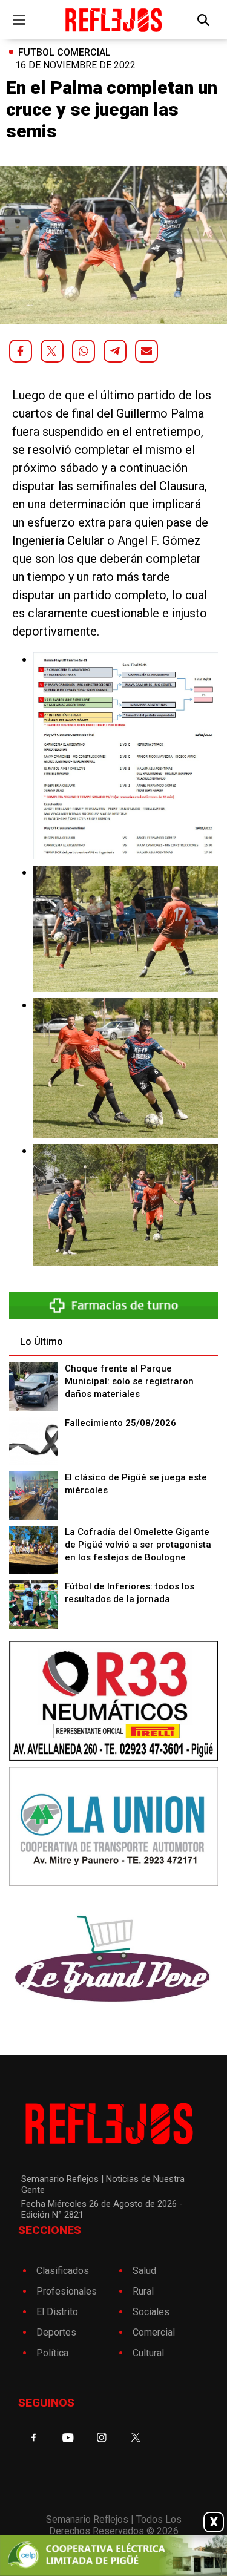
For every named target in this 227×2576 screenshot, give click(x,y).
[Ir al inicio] (113, 20)
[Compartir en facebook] (21, 351)
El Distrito (57, 2312)
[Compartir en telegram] (115, 351)
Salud (144, 2271)
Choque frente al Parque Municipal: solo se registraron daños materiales (129, 1381)
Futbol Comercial (64, 52)
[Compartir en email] (146, 351)
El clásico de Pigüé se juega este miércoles (136, 1484)
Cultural (148, 2353)
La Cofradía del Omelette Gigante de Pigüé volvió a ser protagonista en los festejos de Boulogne (138, 1545)
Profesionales (67, 2291)
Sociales (151, 2312)
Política (52, 2353)
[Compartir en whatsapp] (84, 351)
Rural (143, 2291)
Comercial (154, 2332)
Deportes (56, 2332)
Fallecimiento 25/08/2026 (120, 1423)
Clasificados (63, 2271)
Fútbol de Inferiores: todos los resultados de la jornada (130, 1593)
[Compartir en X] (52, 351)
